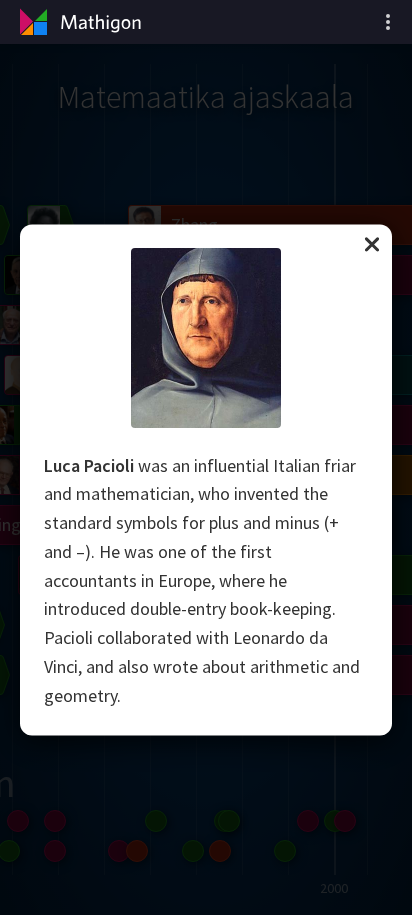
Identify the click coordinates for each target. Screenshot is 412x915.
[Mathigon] (78, 22)
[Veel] (388, 22)
